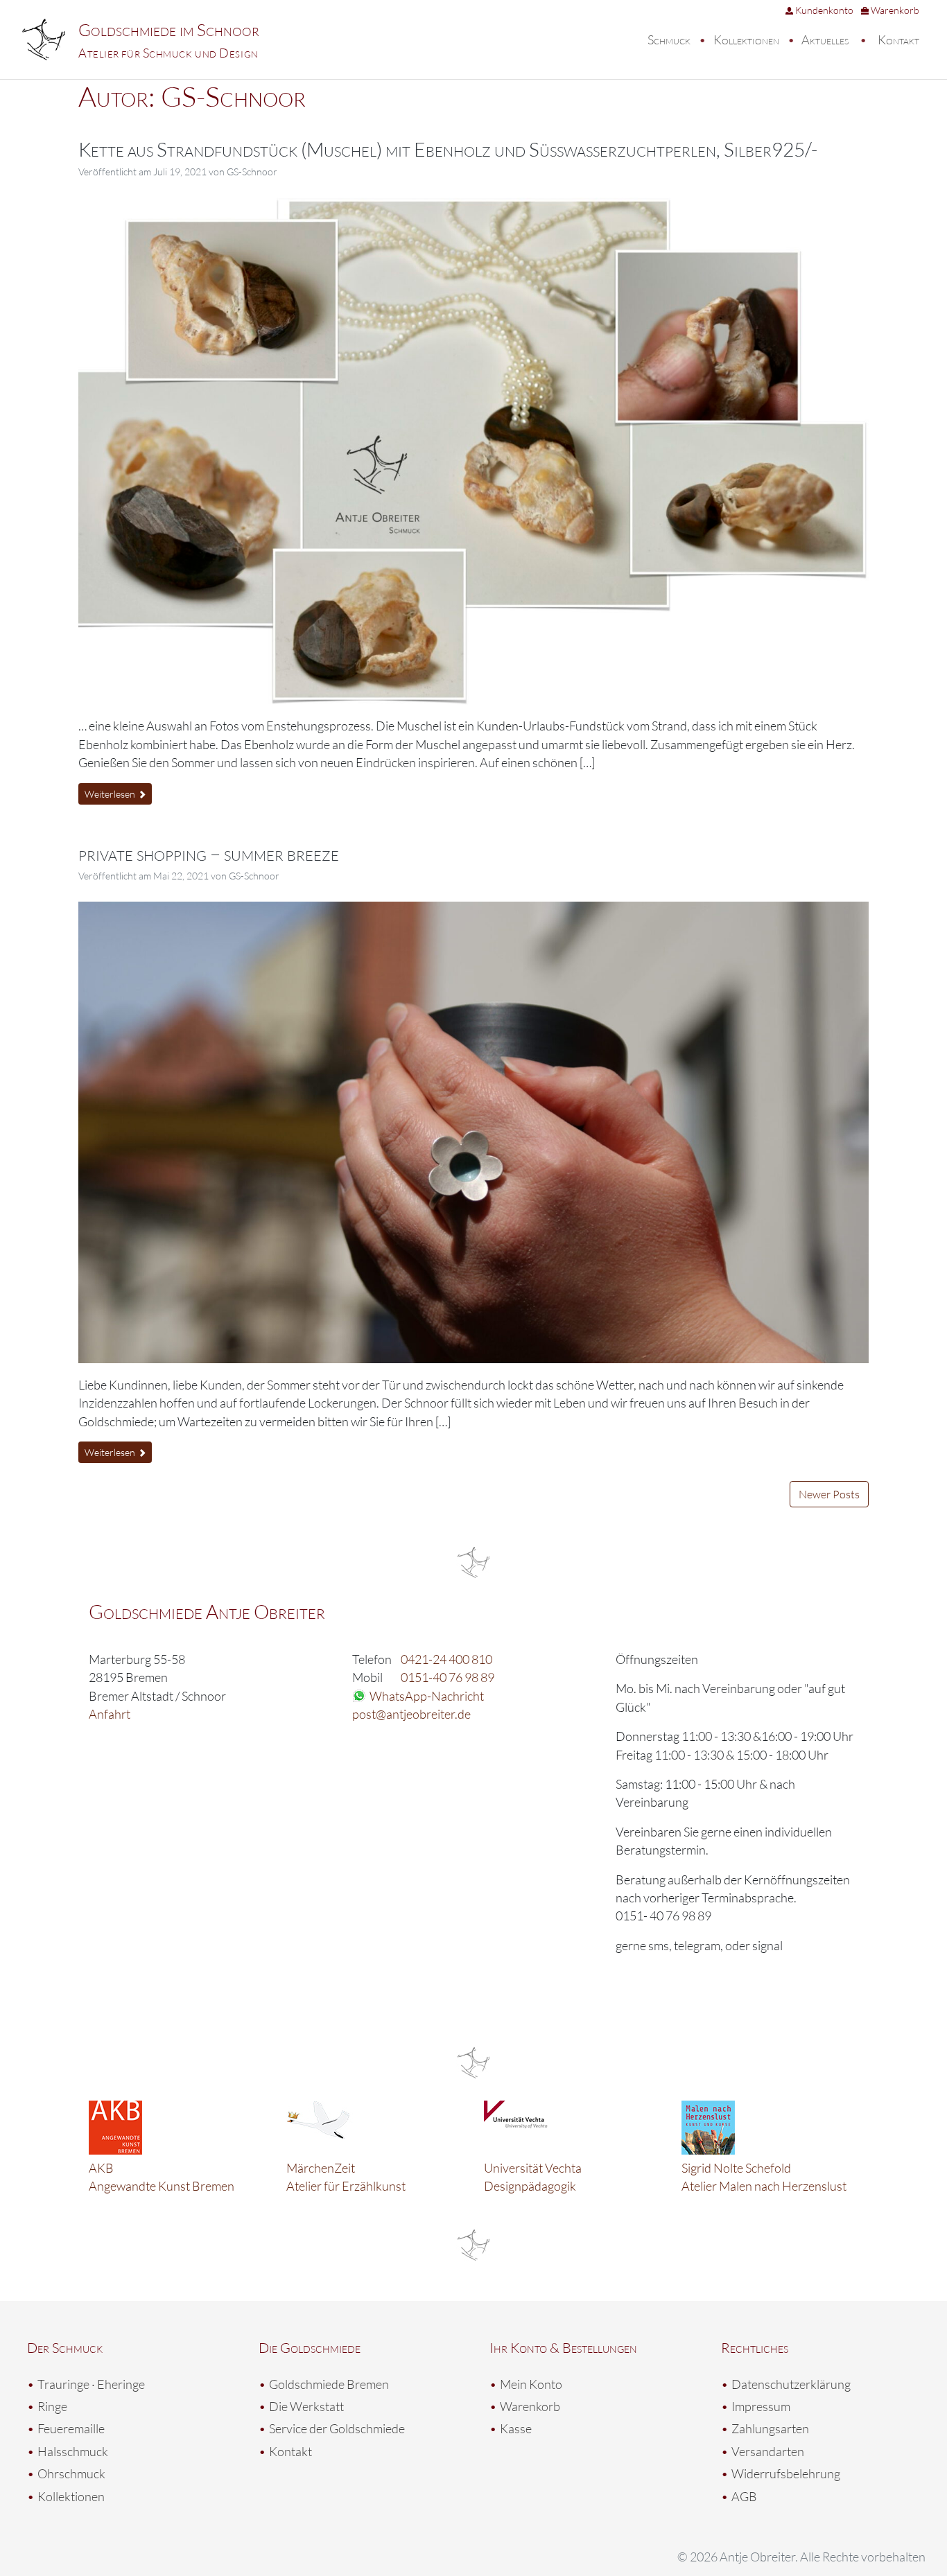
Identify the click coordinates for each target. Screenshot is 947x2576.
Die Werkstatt (306, 2406)
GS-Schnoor (252, 172)
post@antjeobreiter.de (411, 1714)
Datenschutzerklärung (791, 2384)
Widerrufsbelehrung (786, 2473)
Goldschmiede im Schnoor (169, 30)
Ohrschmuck (71, 2473)
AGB (744, 2496)
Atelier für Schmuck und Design (168, 53)
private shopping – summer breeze (209, 853)
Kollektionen (746, 40)
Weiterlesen (111, 794)
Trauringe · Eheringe (91, 2384)
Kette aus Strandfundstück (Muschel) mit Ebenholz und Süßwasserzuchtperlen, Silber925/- (448, 149)
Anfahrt (110, 1714)
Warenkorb (894, 10)
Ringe (52, 2406)
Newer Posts (829, 1494)
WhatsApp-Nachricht (427, 1696)
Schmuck (669, 40)
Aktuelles (825, 40)
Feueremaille (71, 2428)
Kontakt (898, 40)
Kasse (516, 2428)
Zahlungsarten (770, 2428)
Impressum (761, 2406)
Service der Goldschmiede (337, 2428)
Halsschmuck (73, 2451)
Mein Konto (531, 2384)
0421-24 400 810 (446, 1659)
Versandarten (768, 2451)
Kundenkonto (823, 10)
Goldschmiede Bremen (329, 2384)
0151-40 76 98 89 (448, 1677)
